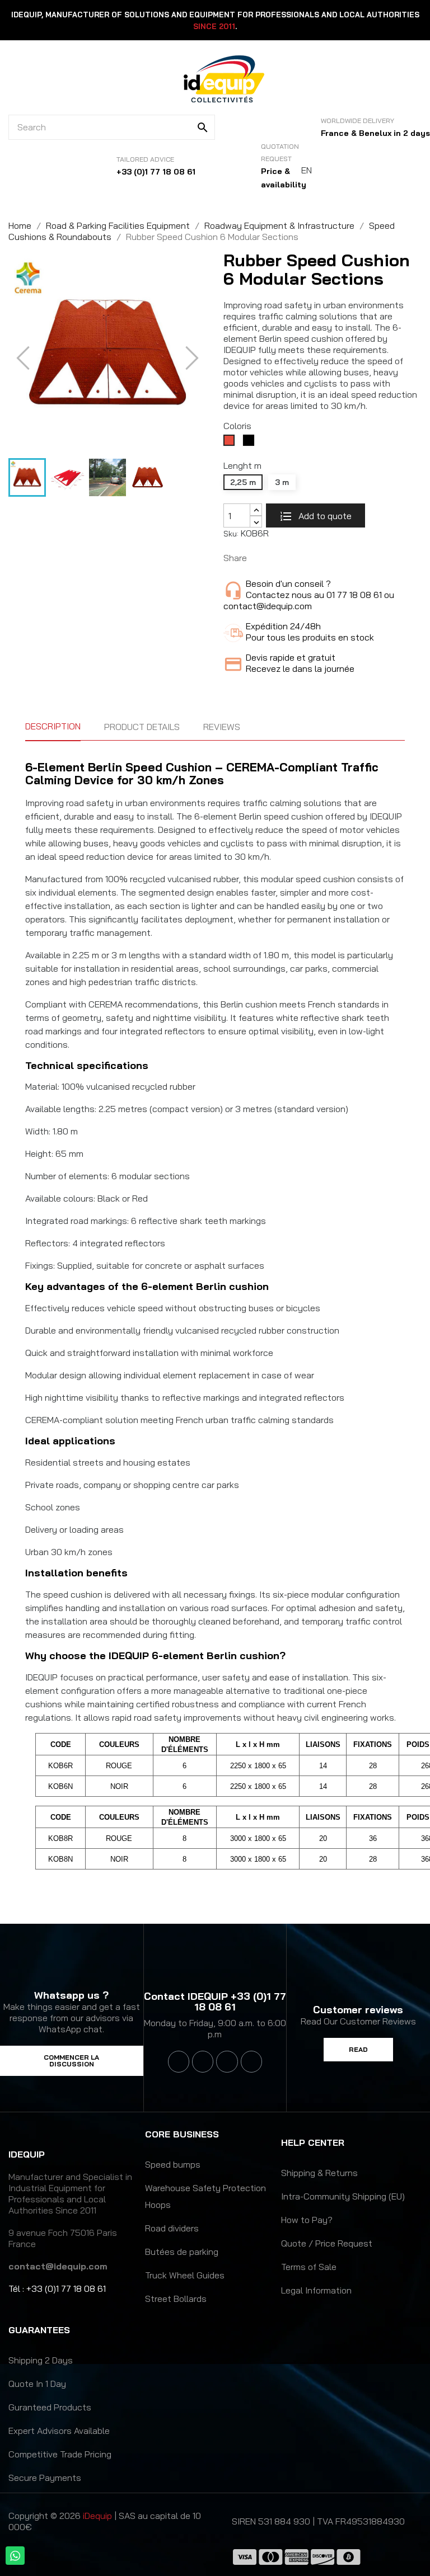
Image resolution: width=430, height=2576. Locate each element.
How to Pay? (307, 2220)
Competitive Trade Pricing (60, 2454)
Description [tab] (53, 726)
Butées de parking (182, 2252)
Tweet (278, 558)
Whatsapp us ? (71, 1995)
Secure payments (45, 2478)
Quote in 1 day (37, 2384)
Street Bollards (176, 2299)
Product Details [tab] (142, 727)
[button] (72, 2061)
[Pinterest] (251, 2061)
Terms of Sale (309, 2267)
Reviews (222, 727)
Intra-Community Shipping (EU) (343, 2196)
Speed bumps (173, 2164)
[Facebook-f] (179, 2061)
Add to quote (324, 516)
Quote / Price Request (327, 2243)
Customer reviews (358, 2010)
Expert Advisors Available (59, 2431)
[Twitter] (203, 2061)
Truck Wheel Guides (185, 2275)
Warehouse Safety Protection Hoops (205, 2196)
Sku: (231, 534)
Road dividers (172, 2228)
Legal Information (316, 2290)
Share (261, 558)
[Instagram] (227, 2061)
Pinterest (296, 558)
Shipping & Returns (319, 2173)
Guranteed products (50, 2407)
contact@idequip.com (58, 2266)
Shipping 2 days (41, 2360)
